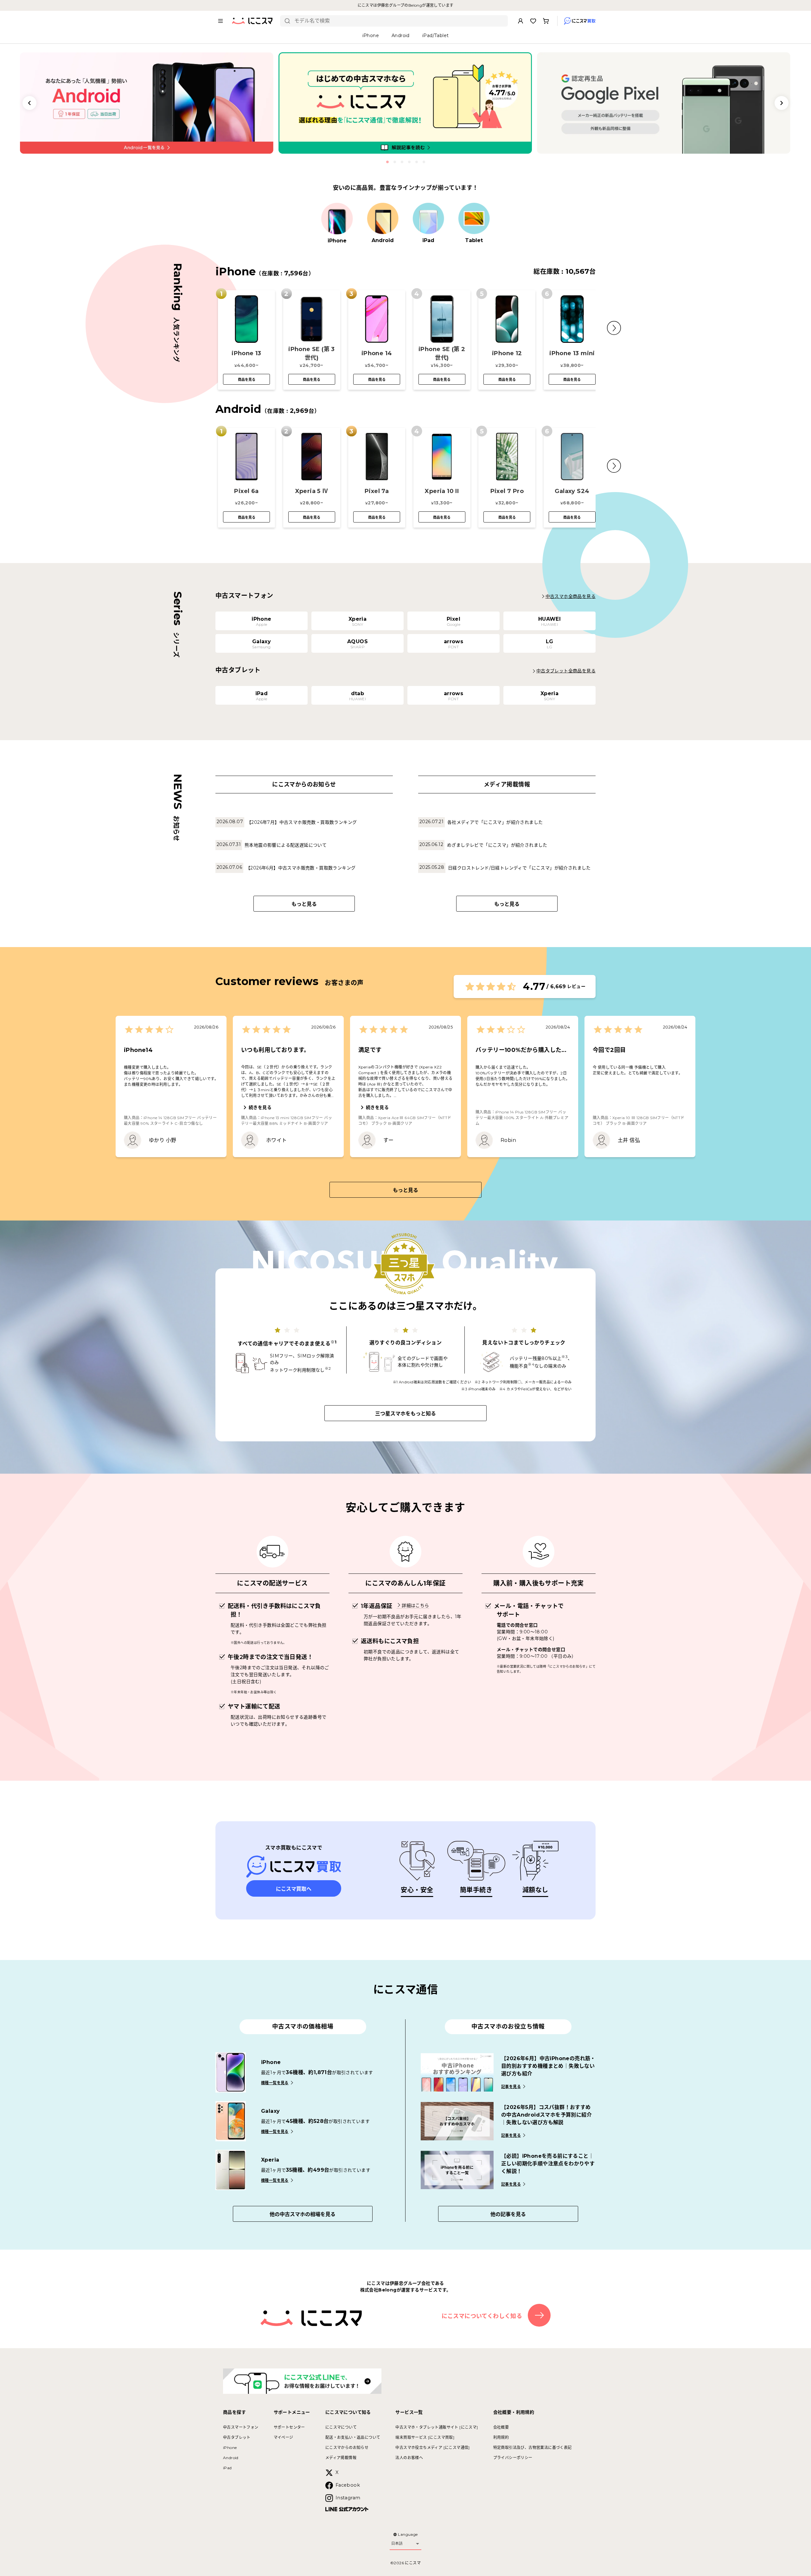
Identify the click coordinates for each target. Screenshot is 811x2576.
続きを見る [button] (260, 1107)
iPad (227, 2468)
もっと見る (304, 904)
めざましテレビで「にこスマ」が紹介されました (497, 845)
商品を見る (247, 380)
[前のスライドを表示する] (29, 103)
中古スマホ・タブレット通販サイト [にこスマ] (437, 2427)
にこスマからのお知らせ (347, 2448)
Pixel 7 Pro (507, 491)
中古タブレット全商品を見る (566, 671)
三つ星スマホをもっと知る (405, 1414)
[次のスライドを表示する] (782, 103)
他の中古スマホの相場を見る (303, 2214)
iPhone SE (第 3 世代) (312, 353)
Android (231, 2458)
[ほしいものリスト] (533, 21)
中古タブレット (237, 2437)
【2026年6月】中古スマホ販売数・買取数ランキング (301, 868)
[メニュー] (220, 21)
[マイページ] (520, 21)
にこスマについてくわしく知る (482, 2316)
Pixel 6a (246, 491)
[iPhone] (337, 219)
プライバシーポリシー (513, 2458)
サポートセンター (289, 2427)
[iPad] (428, 219)
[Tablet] (474, 219)
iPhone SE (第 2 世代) (442, 353)
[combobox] (399, 21)
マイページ (284, 2437)
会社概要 (501, 2427)
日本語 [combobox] (397, 2543)
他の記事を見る (508, 2214)
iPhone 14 (377, 353)
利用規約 (501, 2437)
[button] (614, 328)
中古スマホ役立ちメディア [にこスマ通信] (432, 2448)
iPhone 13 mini (572, 353)
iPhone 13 (246, 353)
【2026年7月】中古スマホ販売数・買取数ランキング (302, 822)
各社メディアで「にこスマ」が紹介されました (495, 822)
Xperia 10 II (442, 491)
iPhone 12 (507, 353)
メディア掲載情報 (341, 2458)
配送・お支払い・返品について (353, 2437)
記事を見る (511, 2087)
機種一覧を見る (275, 2083)
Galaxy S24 (572, 491)
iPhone (230, 2448)
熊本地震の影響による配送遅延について (286, 845)
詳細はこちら (415, 1605)
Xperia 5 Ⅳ (312, 491)
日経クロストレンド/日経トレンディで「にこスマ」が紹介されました (519, 868)
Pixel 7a (377, 491)
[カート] (546, 21)
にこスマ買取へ (294, 1889)
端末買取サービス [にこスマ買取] (425, 2437)
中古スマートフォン (241, 2427)
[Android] (383, 219)
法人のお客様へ (409, 2458)
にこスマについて (341, 2427)
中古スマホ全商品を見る (571, 596)
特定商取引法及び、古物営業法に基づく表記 (533, 2448)
